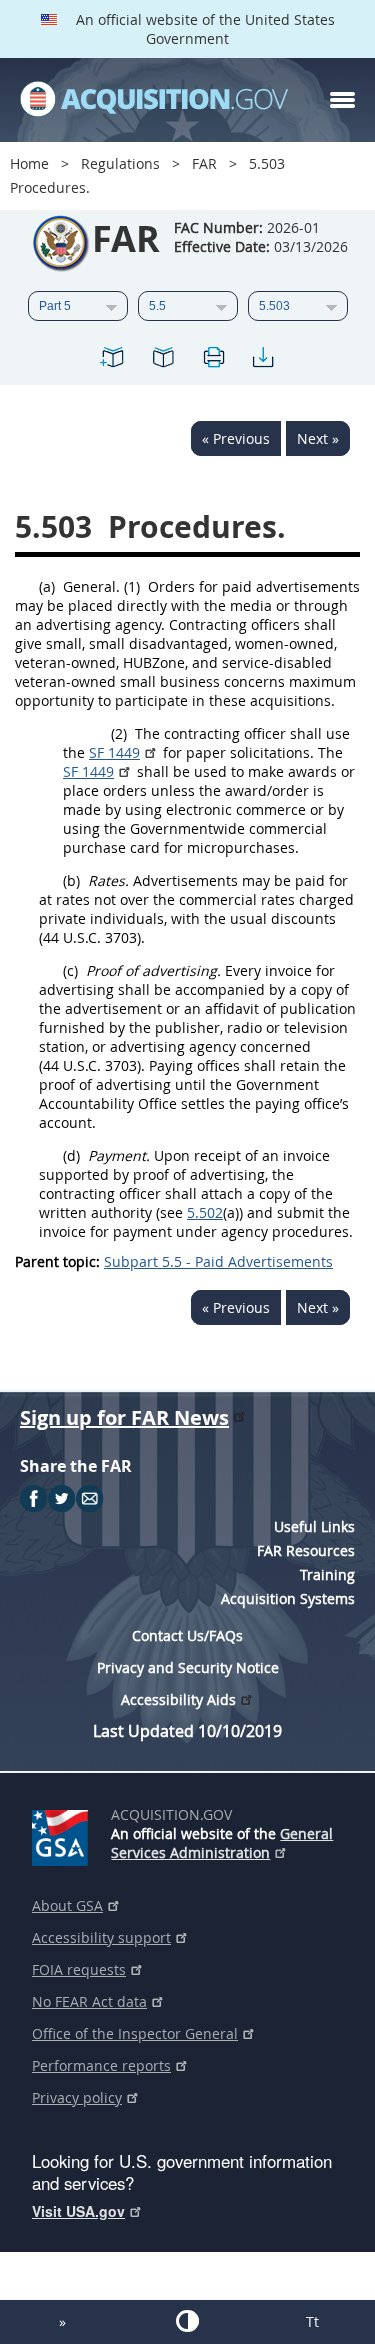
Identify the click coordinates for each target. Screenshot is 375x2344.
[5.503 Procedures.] (113, 360)
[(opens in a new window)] (63, 1834)
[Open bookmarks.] (163, 360)
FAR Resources (306, 1550)
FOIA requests (79, 1969)
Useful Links (314, 1526)
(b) (71, 880)
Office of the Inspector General (135, 2033)
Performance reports (101, 2065)
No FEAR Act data (89, 2001)
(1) (132, 586)
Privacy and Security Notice (188, 1667)
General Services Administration (222, 1843)
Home (29, 163)
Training (327, 1574)
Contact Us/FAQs (187, 1635)
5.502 (205, 1212)
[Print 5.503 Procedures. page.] (213, 360)
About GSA (67, 1905)
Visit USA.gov (78, 2211)
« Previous (236, 438)
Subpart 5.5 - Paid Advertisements (218, 1261)
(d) (71, 1155)
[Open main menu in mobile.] (342, 100)
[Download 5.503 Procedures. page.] (263, 360)
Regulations (120, 163)
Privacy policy (77, 2097)
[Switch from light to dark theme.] (187, 2321)
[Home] (154, 100)
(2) (119, 733)
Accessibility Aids (178, 1699)
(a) (47, 586)
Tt (312, 2321)
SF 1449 (114, 752)
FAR (204, 163)
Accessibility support (101, 1937)
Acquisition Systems (288, 1598)
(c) (70, 970)
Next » (318, 438)
